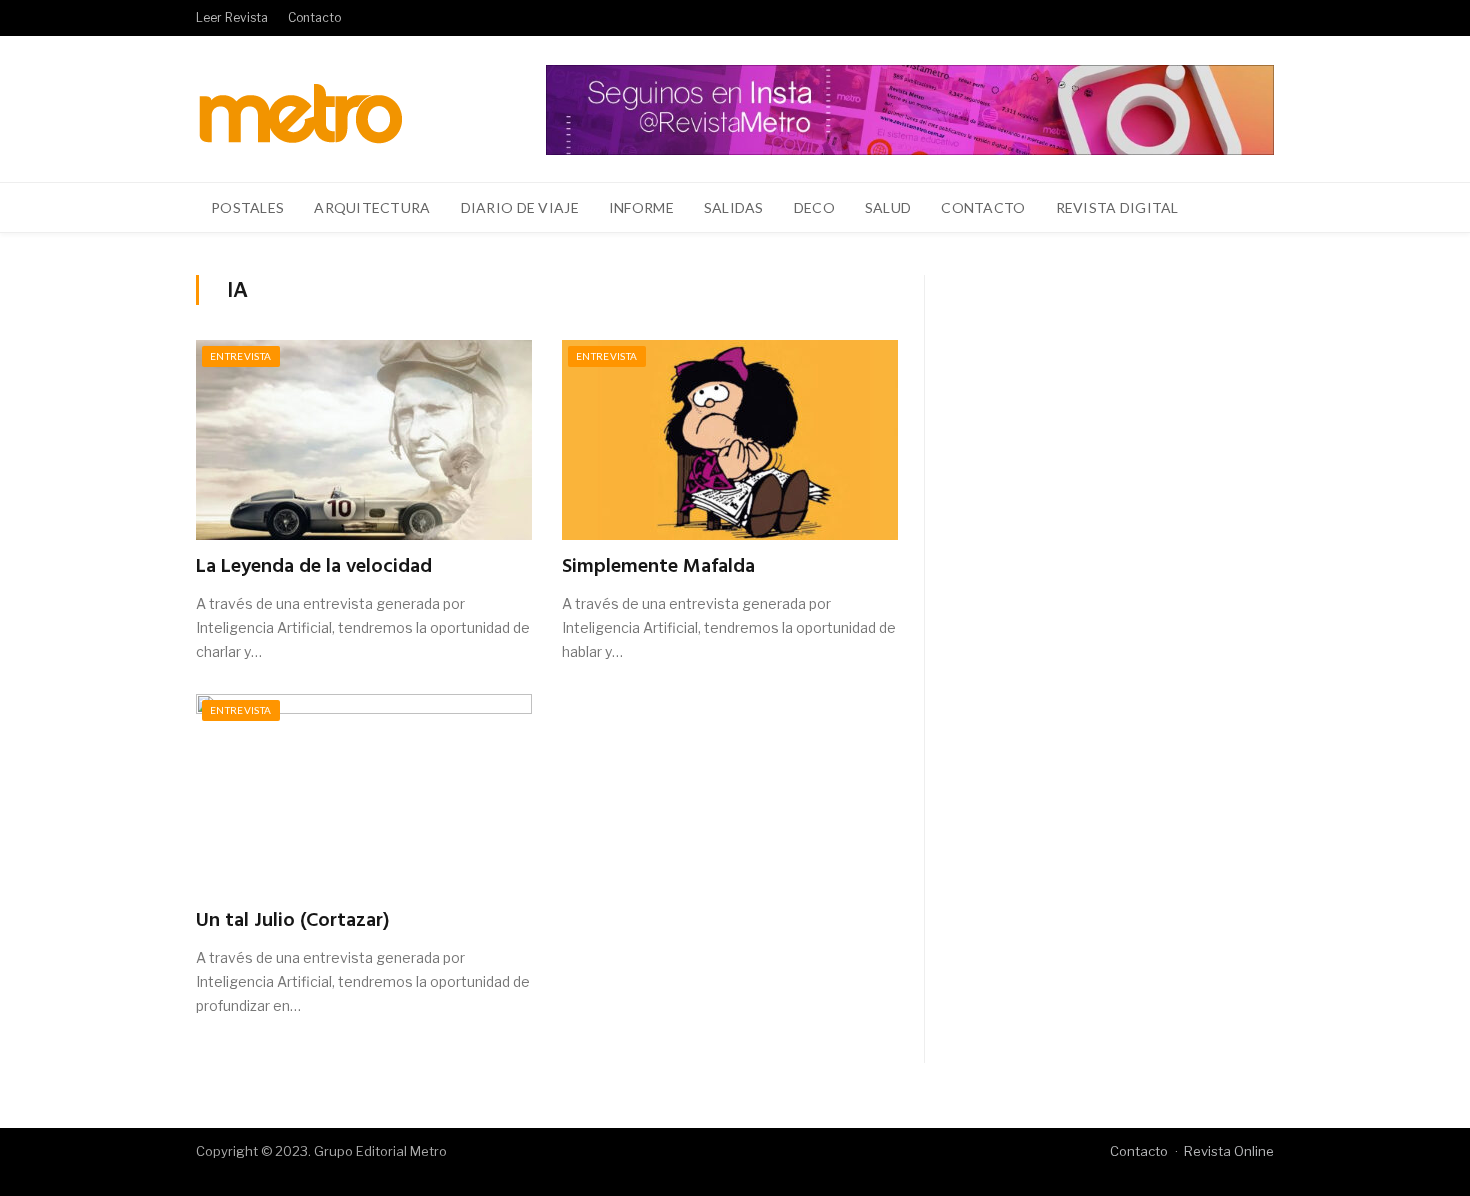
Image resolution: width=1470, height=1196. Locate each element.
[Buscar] (1247, 208)
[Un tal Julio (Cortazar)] (364, 794)
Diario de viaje (520, 207)
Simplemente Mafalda (658, 567)
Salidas (734, 207)
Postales (247, 207)
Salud (888, 207)
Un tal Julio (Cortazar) (293, 921)
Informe (641, 207)
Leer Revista (232, 17)
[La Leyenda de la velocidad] (364, 440)
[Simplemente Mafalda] (730, 440)
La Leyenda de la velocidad (314, 567)
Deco (814, 207)
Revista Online (1229, 1151)
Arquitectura (372, 207)
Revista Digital (1117, 207)
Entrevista (241, 356)
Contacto (314, 17)
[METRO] (300, 108)
